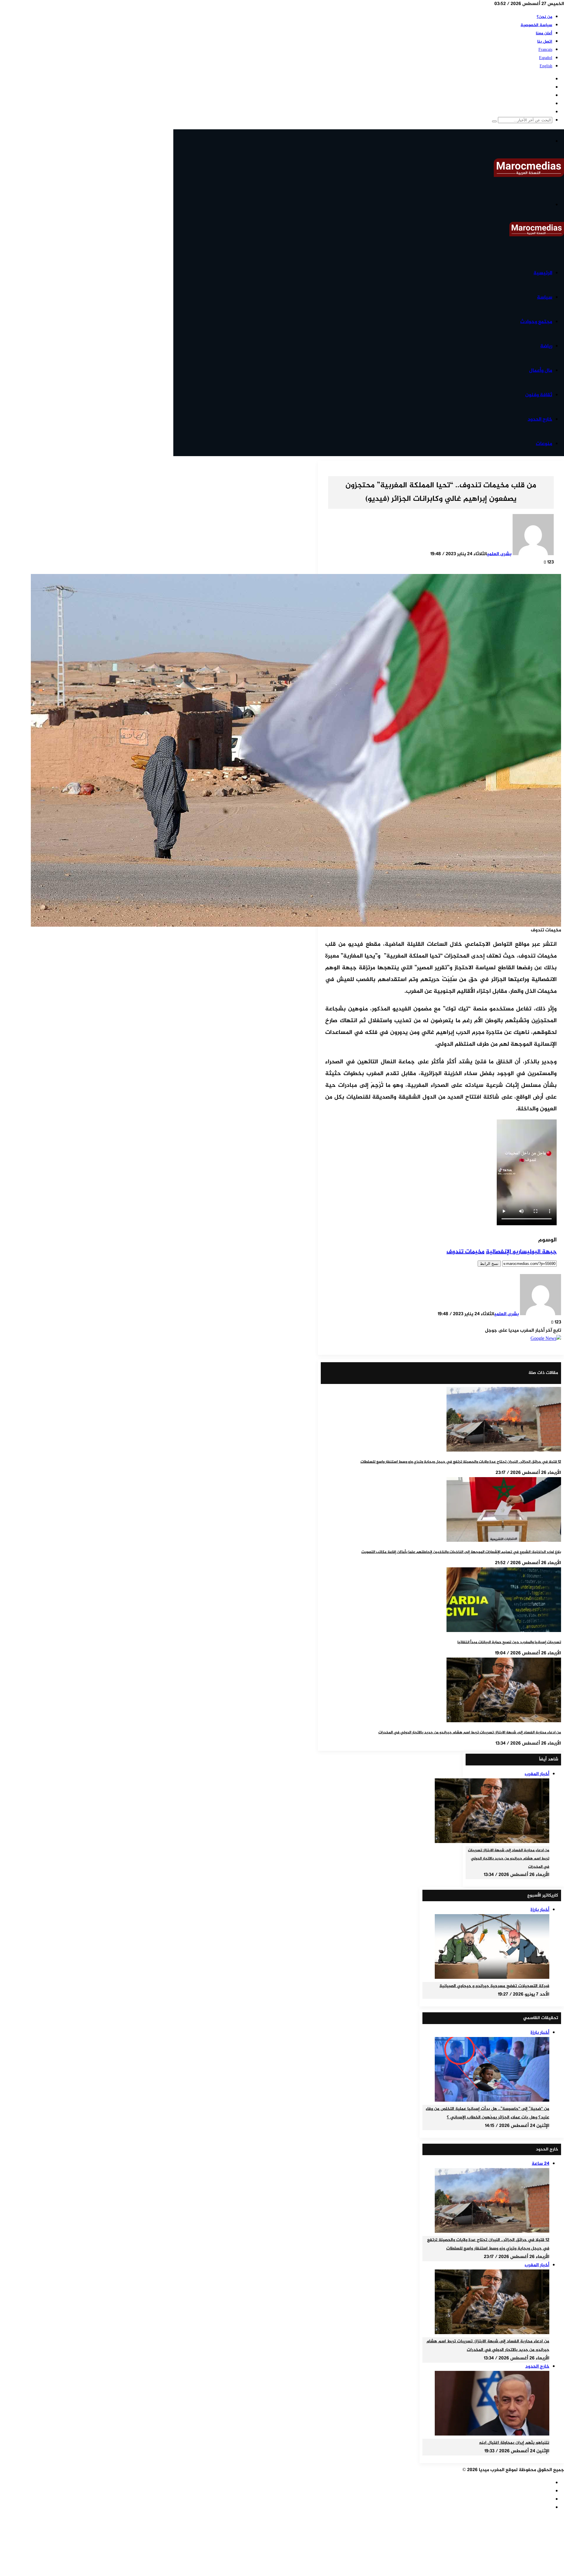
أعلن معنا (544, 33)
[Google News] (546, 1339)
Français (545, 50)
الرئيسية (543, 273)
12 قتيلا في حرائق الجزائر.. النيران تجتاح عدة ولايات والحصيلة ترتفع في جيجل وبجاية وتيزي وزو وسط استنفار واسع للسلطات (461, 1462)
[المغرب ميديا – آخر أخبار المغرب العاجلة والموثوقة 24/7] (529, 176)
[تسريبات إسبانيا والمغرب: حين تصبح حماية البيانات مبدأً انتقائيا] (504, 1631)
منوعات (544, 444)
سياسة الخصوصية (536, 25)
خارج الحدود (540, 419)
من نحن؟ (544, 17)
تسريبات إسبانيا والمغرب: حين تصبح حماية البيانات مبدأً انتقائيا (509, 1642)
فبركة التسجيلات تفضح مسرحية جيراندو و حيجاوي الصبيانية (494, 1986)
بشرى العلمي (499, 554)
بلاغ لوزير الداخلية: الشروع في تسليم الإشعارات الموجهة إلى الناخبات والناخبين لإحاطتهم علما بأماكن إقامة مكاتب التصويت (461, 1552)
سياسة (545, 297)
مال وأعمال (541, 371)
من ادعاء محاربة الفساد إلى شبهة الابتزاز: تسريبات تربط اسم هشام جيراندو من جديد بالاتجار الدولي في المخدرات (470, 1733)
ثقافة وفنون (539, 395)
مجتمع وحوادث (536, 322)
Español (546, 58)
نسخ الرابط (489, 1264)
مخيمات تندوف (465, 1252)
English (546, 66)
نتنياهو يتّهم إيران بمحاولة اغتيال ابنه (514, 2443)
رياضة (546, 346)
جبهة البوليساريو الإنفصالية (521, 1252)
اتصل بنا (545, 42)
